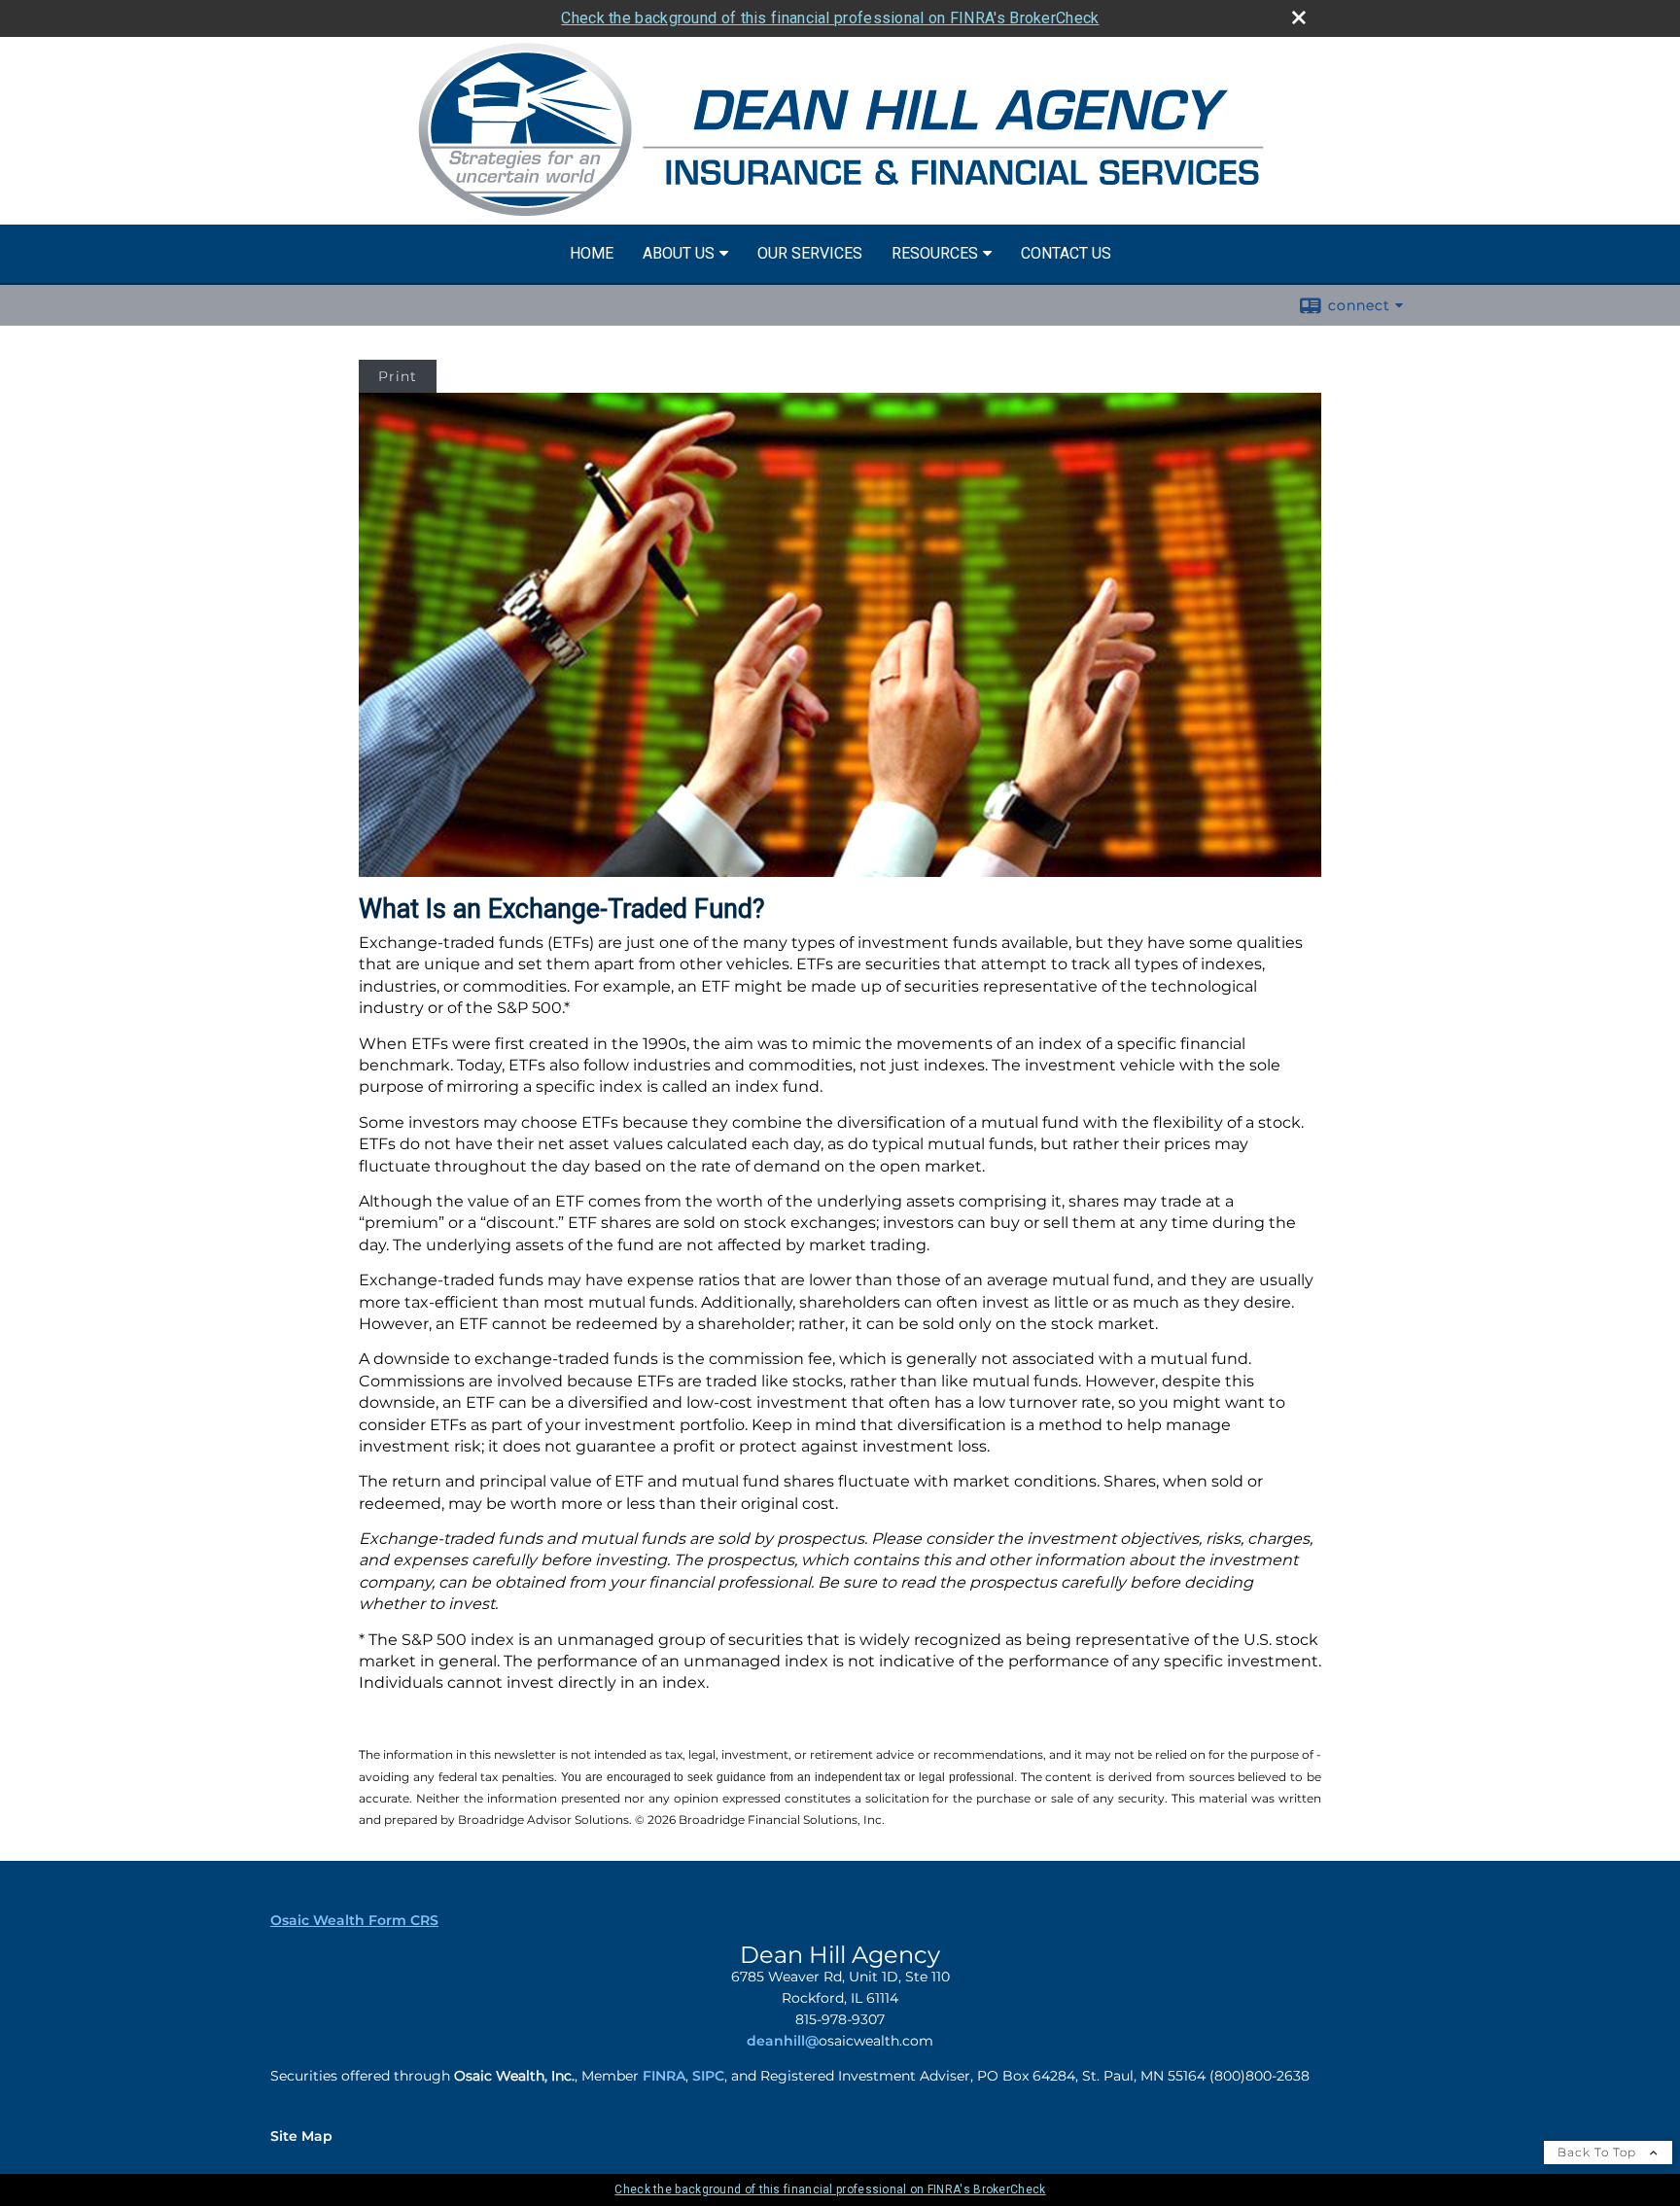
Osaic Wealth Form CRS (354, 1920)
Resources (935, 253)
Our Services (810, 253)
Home (592, 253)
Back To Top (1599, 2152)
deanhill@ (783, 2041)
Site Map (301, 2136)
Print (398, 376)
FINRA (664, 2076)
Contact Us (1066, 253)
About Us (679, 253)
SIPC (708, 2076)
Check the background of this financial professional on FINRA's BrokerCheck (830, 18)
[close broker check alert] (1299, 18)
